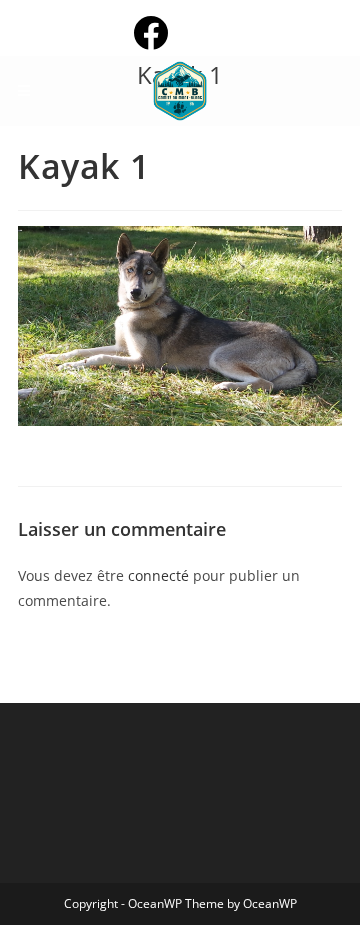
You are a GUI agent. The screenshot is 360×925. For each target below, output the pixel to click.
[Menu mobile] (24, 91)
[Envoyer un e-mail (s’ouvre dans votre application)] (213, 32)
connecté (158, 575)
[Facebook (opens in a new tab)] (166, 32)
